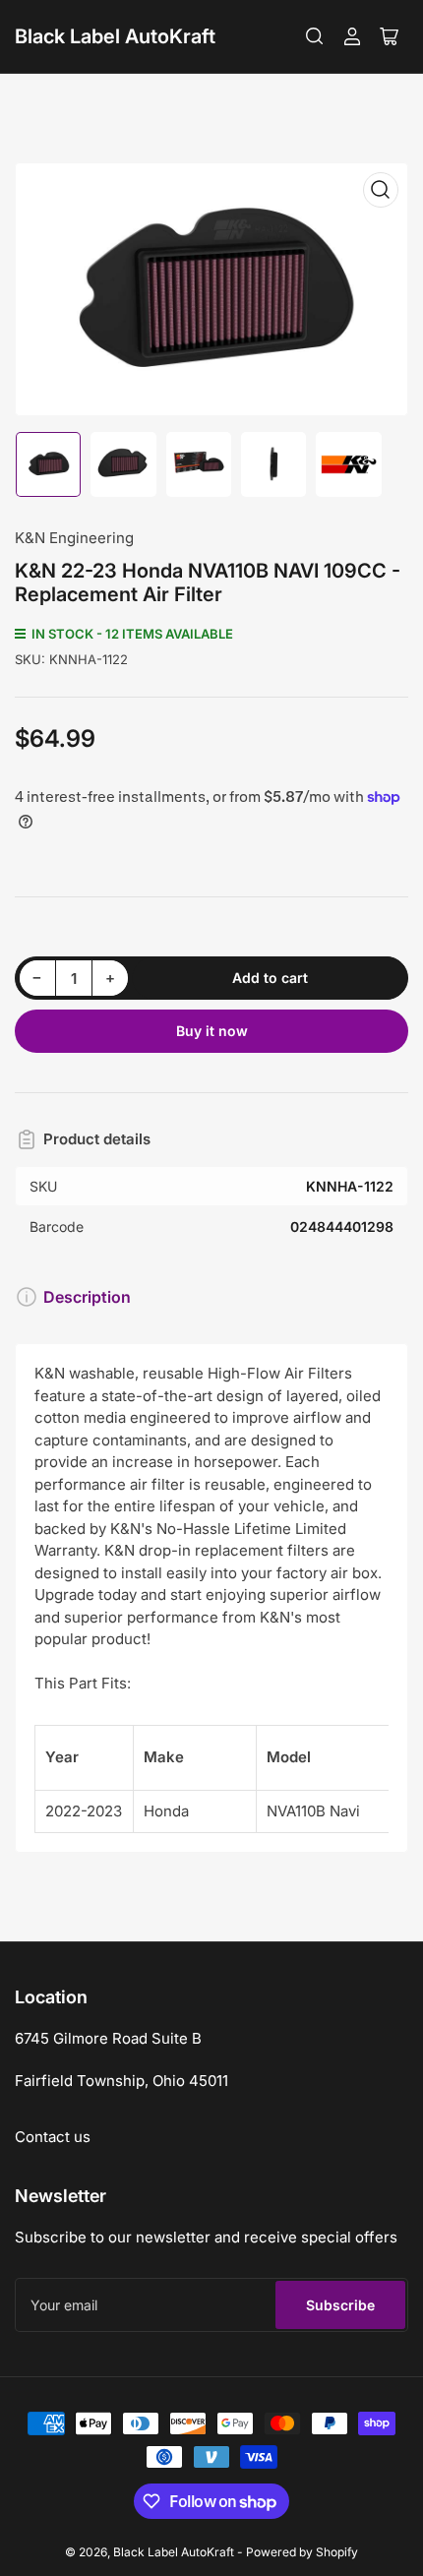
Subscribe (340, 2305)
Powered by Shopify (302, 2552)
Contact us (53, 2137)
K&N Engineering (74, 538)
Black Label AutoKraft (115, 36)
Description (87, 1297)
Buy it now (212, 1031)
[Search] (315, 36)
